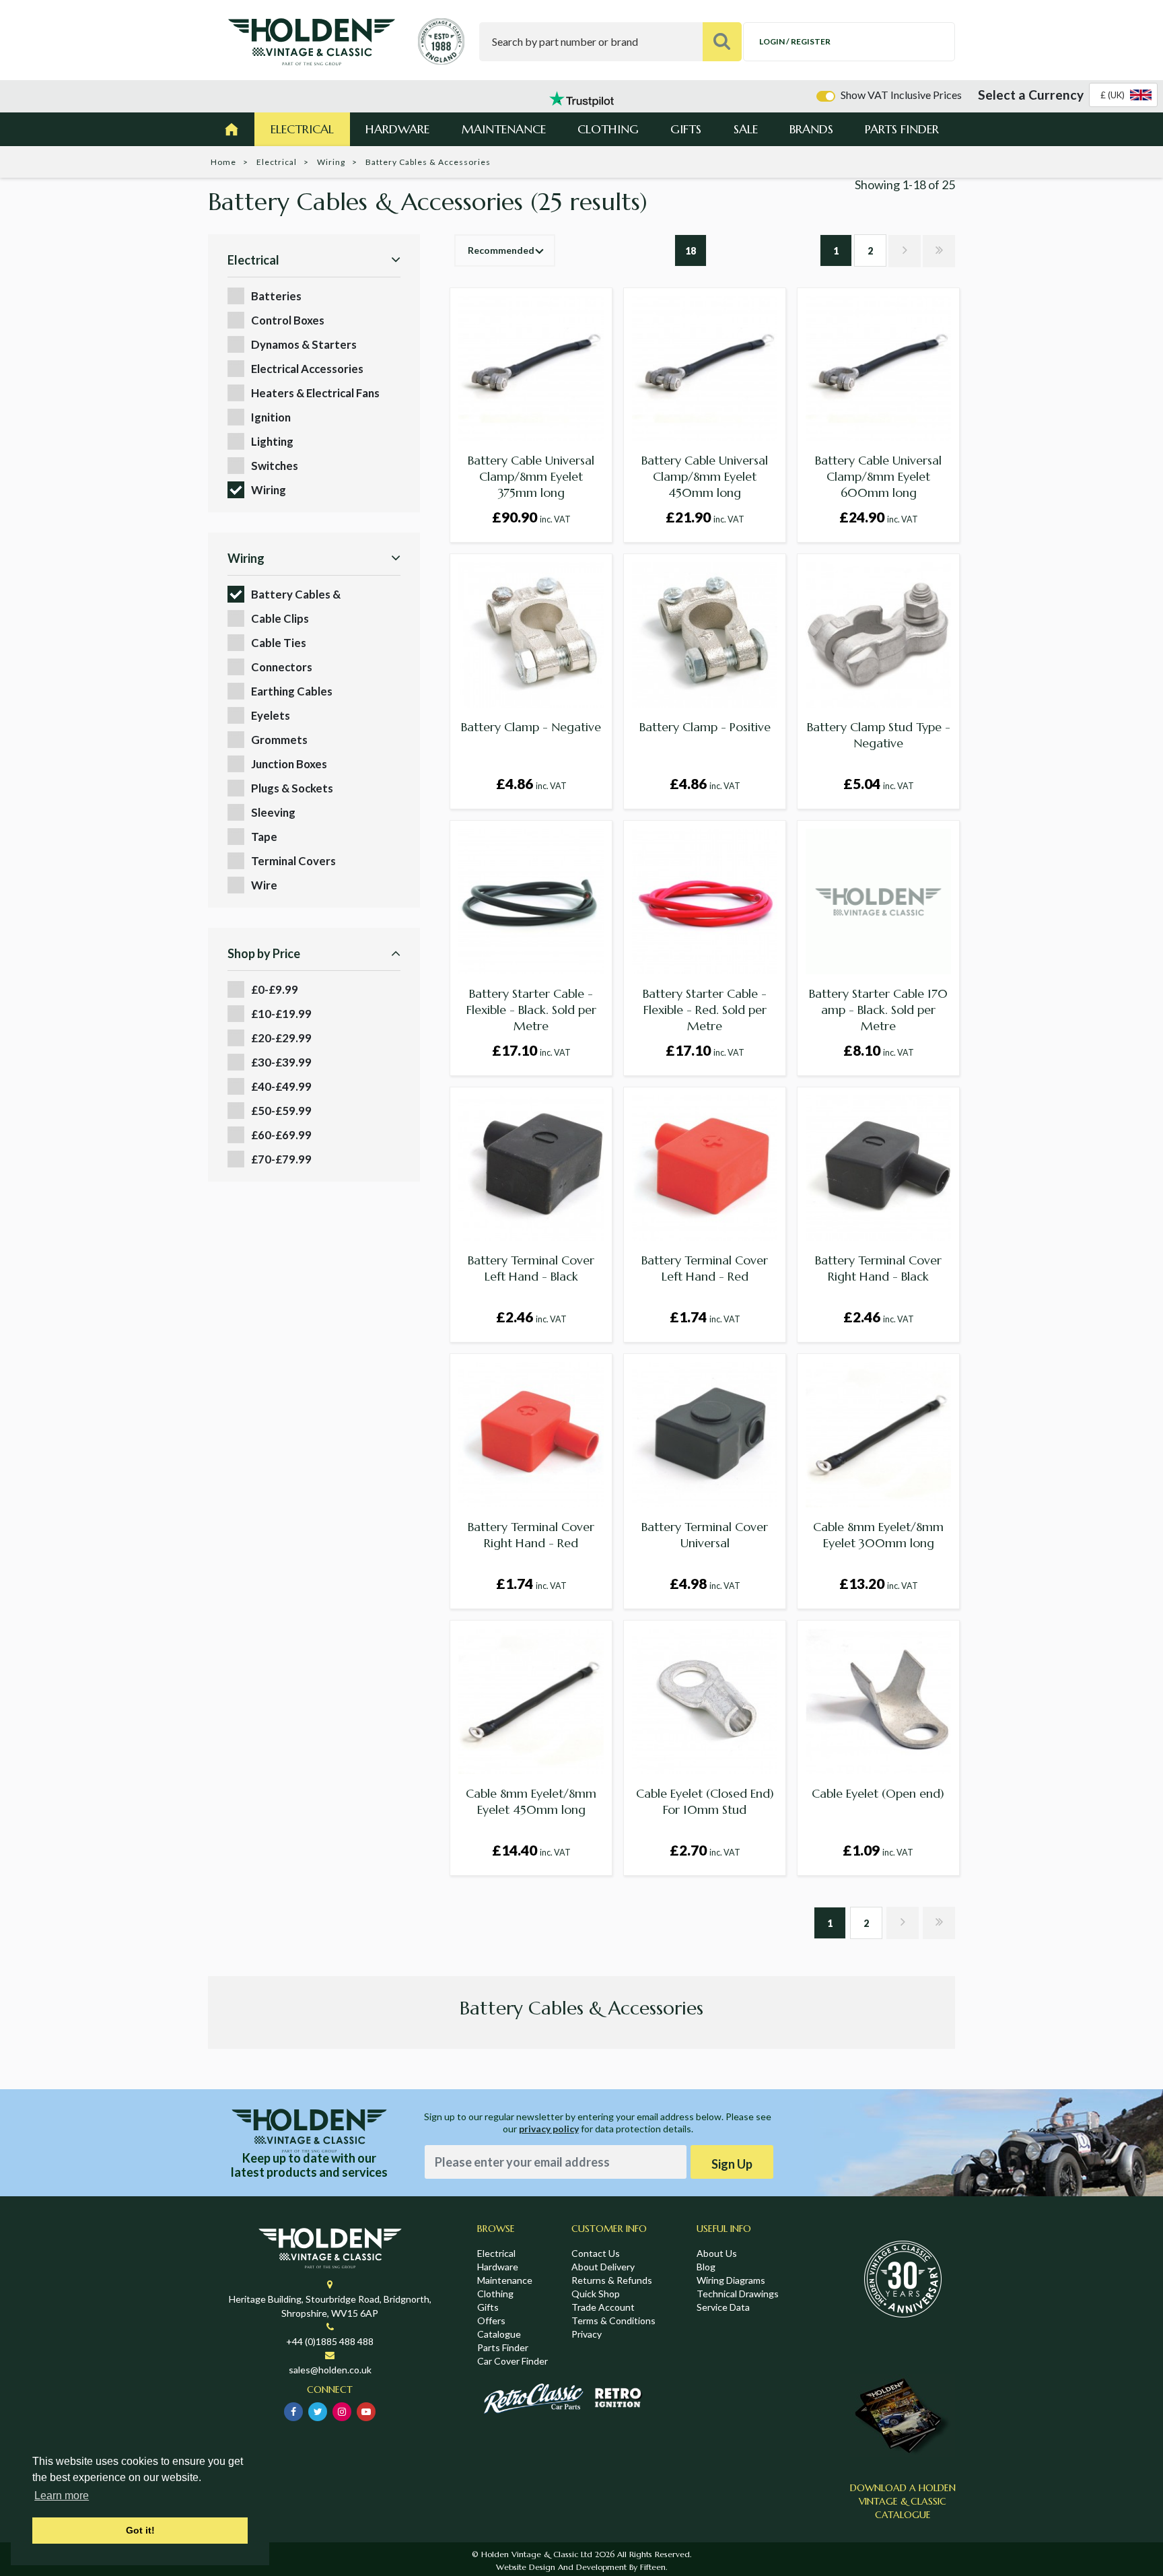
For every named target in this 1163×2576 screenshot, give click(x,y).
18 (691, 251)
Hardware (397, 129)
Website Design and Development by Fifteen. (581, 2567)
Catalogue (499, 2334)
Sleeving (273, 812)
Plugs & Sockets (292, 788)
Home (223, 162)
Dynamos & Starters (304, 344)
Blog (706, 2267)
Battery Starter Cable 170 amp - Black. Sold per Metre (878, 1010)
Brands (811, 129)
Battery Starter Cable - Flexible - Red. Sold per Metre (705, 1010)
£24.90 (879, 517)
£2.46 (531, 1317)
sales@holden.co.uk (330, 2370)
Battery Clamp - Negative (531, 727)
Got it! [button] (140, 2530)
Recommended (501, 250)
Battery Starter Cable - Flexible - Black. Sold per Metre (531, 1010)
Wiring (331, 162)
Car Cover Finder (513, 2361)
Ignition (271, 417)
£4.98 (705, 1583)
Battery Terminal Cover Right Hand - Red (531, 1535)
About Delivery (603, 2267)
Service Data (723, 2307)
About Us (717, 2253)
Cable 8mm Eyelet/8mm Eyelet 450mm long (531, 1801)
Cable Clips (280, 618)
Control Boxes (288, 320)
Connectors (282, 667)
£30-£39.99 (281, 1062)
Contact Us (596, 2253)
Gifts (686, 129)
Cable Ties (279, 643)
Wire (264, 885)
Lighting (272, 441)
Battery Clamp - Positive (705, 727)
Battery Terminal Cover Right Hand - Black (878, 1268)
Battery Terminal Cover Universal (705, 1535)
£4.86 (531, 783)
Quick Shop (596, 2294)
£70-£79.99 (281, 1159)
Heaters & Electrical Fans (315, 393)
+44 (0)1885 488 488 (330, 2341)
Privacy (587, 2334)
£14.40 (531, 1850)
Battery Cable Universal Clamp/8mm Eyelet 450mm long (705, 476)
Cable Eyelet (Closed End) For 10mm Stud (705, 1801)
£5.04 (879, 783)
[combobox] (1123, 95)
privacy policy (549, 2129)
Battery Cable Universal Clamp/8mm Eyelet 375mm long (531, 476)
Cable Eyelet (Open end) (878, 1793)
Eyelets (271, 715)
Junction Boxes (289, 764)
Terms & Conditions (613, 2320)
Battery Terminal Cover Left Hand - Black (531, 1268)
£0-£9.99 (275, 989)
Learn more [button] (62, 2496)
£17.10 (531, 1050)
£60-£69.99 (281, 1135)
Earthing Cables (292, 691)
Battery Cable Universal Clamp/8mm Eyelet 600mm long (878, 476)
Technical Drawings (738, 2294)
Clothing (608, 129)
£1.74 (705, 1317)
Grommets (279, 740)
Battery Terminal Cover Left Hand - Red (705, 1268)
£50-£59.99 (281, 1111)
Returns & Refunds (612, 2280)
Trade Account (603, 2307)
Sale (746, 129)
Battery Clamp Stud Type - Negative (879, 735)
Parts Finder (902, 129)
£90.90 (531, 517)
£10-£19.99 (281, 1014)
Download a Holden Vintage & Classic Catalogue (903, 2501)
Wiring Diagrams (731, 2280)
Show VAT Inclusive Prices (901, 95)
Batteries (276, 296)
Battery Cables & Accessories (296, 595)
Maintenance (504, 129)
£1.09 (878, 1850)
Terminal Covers (293, 861)
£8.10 (879, 1050)
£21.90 (705, 517)
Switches (275, 466)
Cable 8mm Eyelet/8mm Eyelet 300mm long (878, 1535)
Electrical (302, 129)
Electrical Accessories (307, 369)
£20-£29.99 (281, 1038)
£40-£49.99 (281, 1086)
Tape (264, 837)
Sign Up (732, 2164)
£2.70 (705, 1850)
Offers (491, 2320)
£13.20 (879, 1583)
